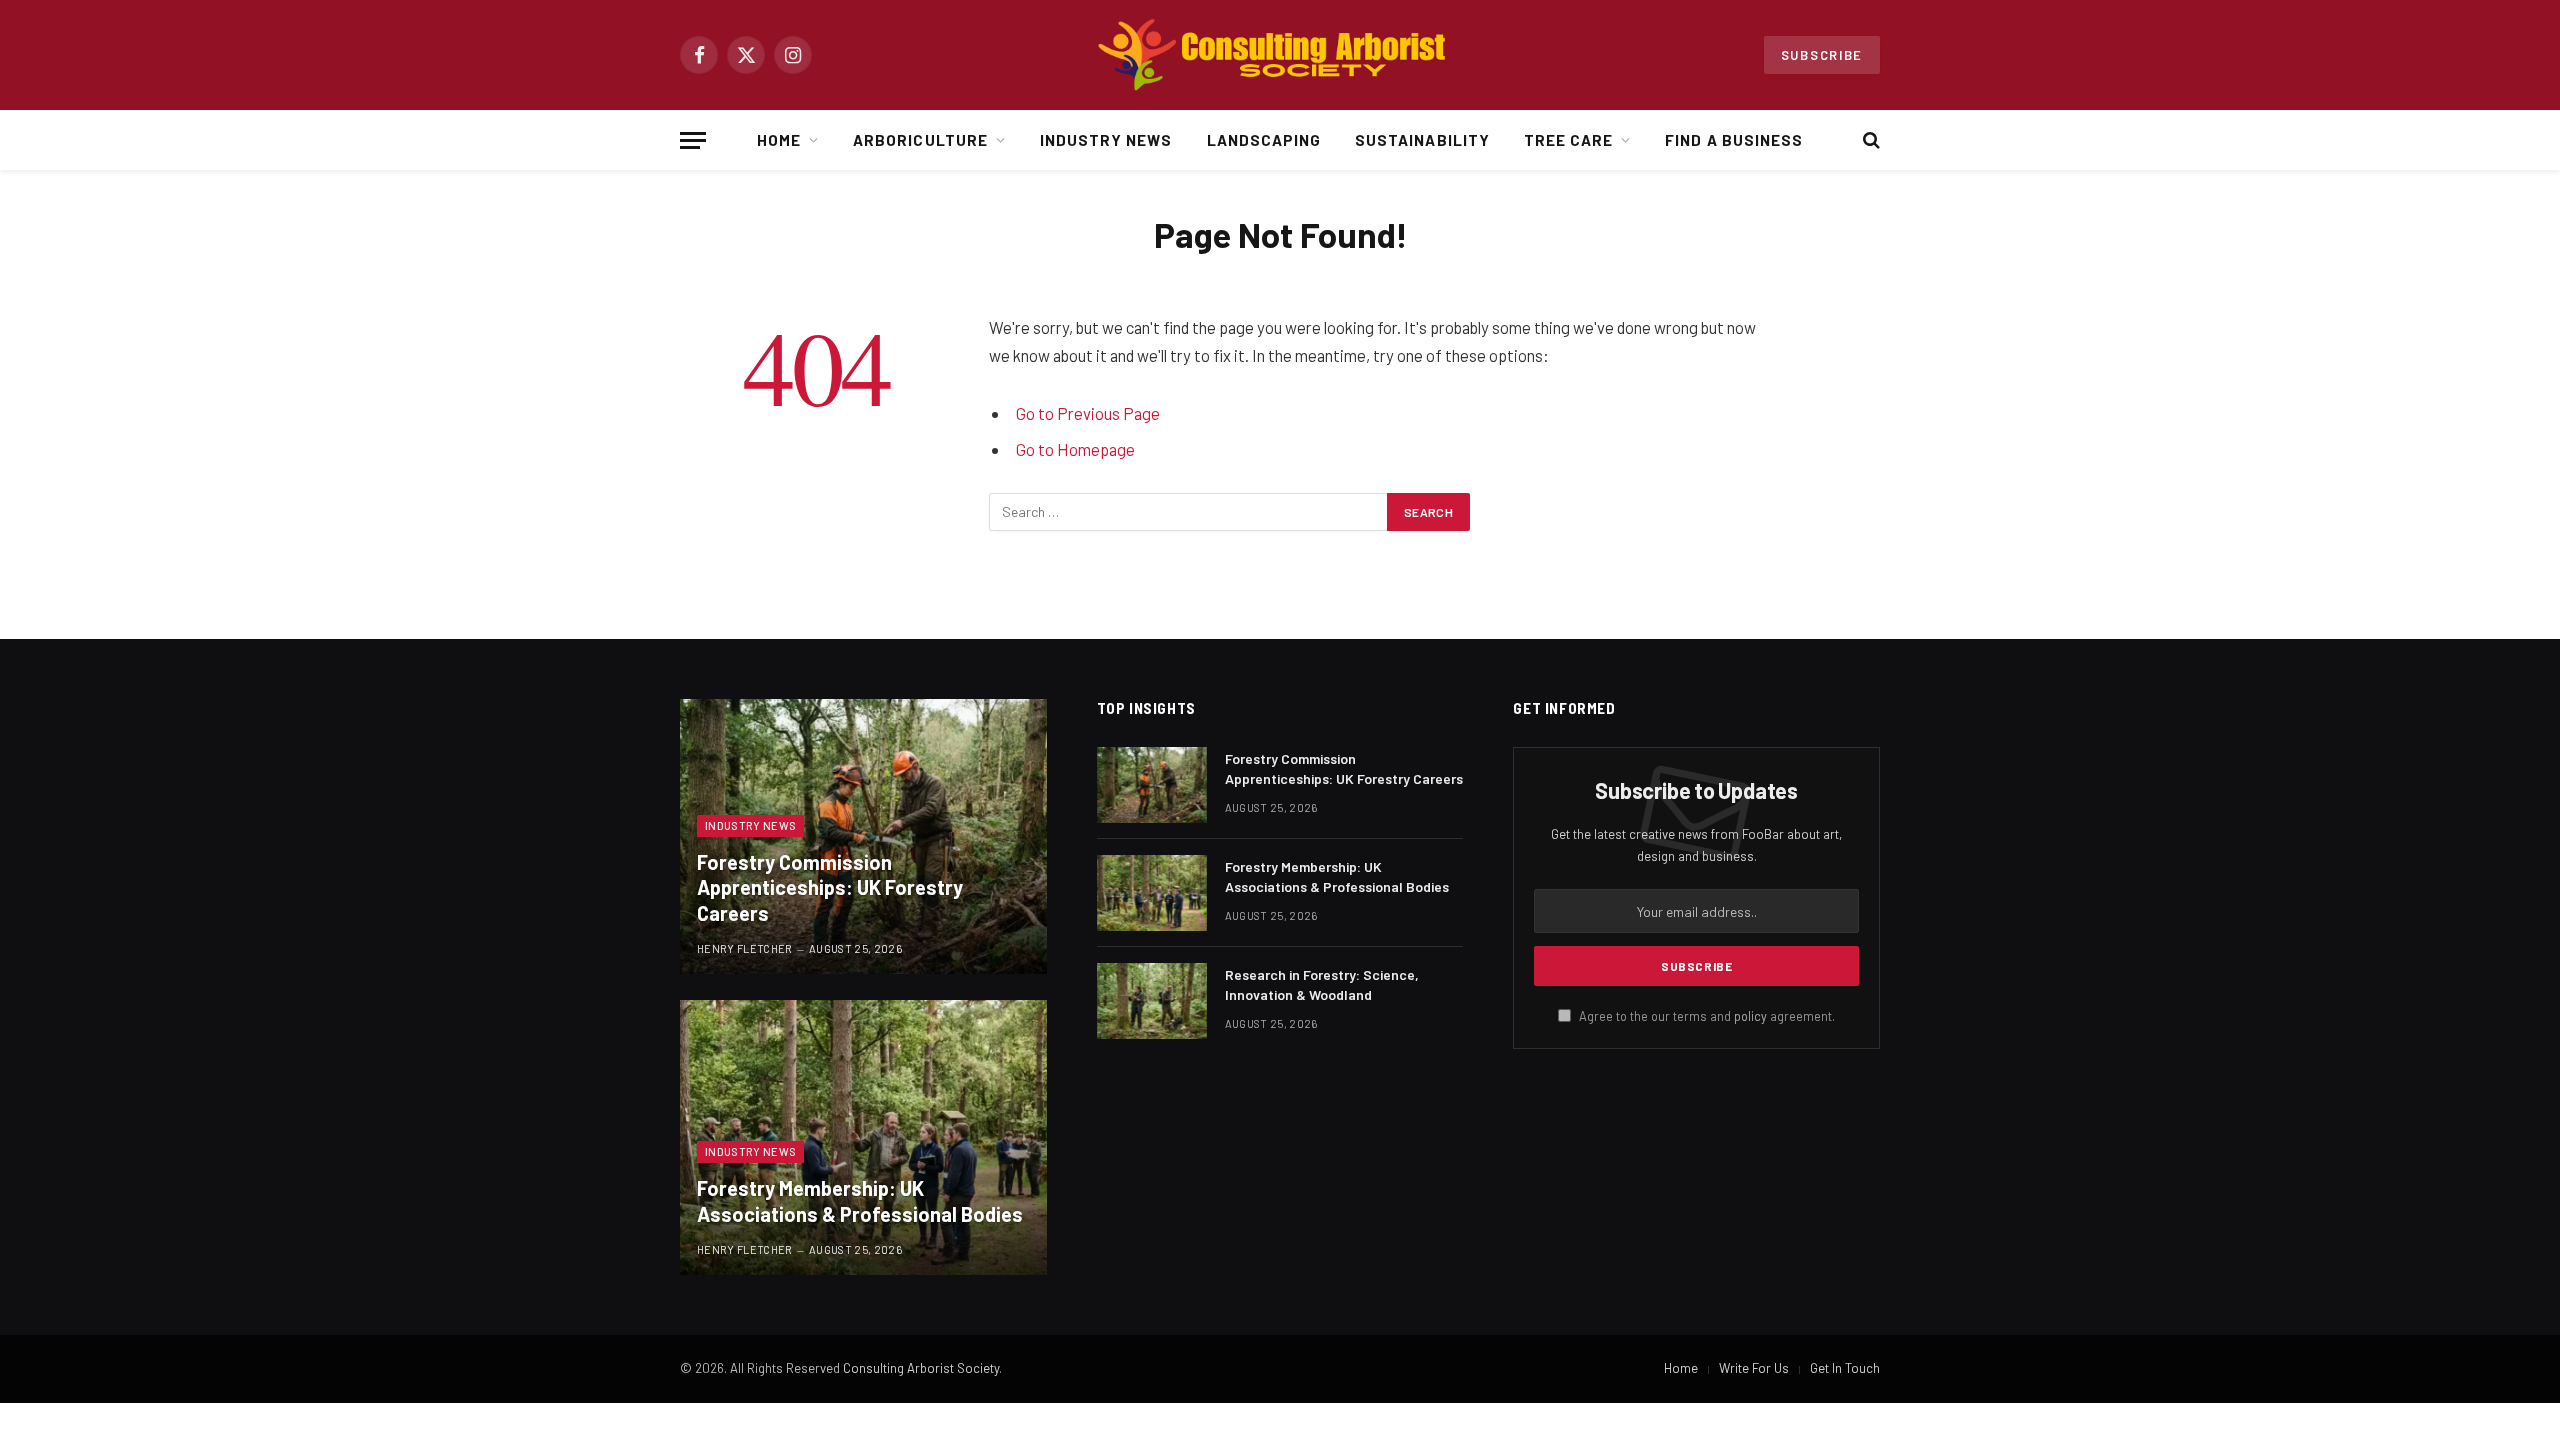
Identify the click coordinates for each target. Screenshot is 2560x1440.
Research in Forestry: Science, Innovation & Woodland (1322, 984)
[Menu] (693, 140)
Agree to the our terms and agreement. (1705, 1016)
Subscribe (1822, 55)
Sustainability (1422, 140)
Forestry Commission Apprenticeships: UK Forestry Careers (830, 887)
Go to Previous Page (1088, 413)
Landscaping (1264, 140)
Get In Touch (1845, 1368)
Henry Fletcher (745, 948)
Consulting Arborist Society (921, 1368)
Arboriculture (920, 140)
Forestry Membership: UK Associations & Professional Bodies (860, 1201)
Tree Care (1568, 140)
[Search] (1869, 140)
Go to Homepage (1075, 449)
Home (779, 140)
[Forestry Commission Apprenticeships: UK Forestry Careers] (863, 836)
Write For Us (1754, 1368)
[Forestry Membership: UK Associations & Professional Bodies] (863, 1137)
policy (1750, 1016)
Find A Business (1734, 140)
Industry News (1106, 140)
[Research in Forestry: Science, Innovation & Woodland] (1152, 1001)
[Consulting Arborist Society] (1280, 55)
